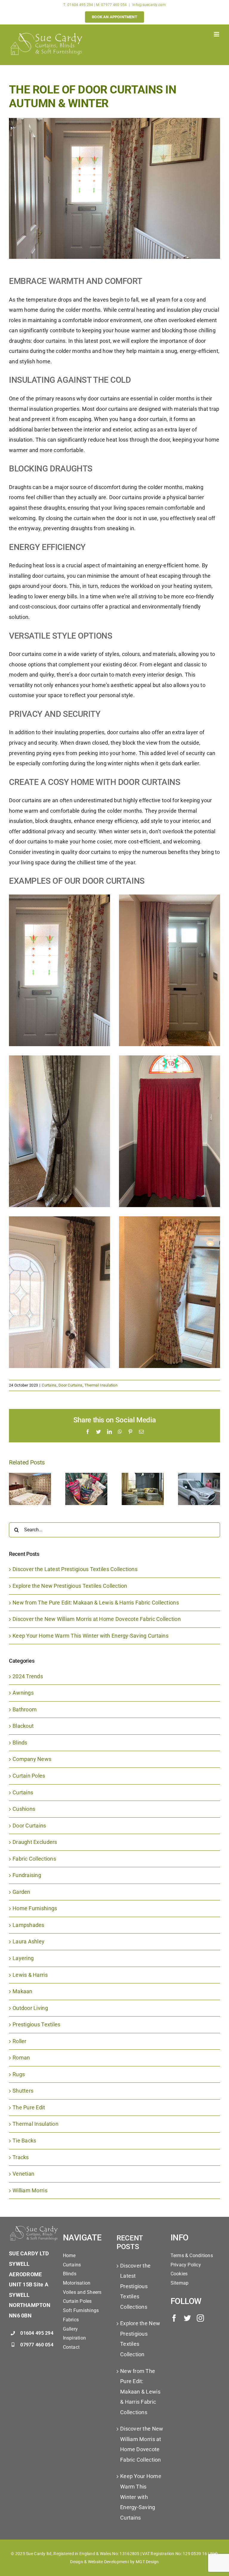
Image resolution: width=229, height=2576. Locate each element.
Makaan (23, 1991)
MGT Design (147, 2562)
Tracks (21, 2157)
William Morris (30, 2190)
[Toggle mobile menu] (217, 34)
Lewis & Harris (30, 1975)
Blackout (23, 1726)
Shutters (23, 2091)
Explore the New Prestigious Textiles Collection (70, 1586)
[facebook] (174, 2318)
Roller (20, 2041)
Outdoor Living (30, 2008)
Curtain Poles (29, 1776)
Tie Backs (24, 2141)
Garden (21, 1892)
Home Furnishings (35, 1908)
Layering (23, 1958)
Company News (32, 1759)
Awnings (23, 1693)
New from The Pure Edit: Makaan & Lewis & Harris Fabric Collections (96, 1603)
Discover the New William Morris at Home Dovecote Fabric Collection (97, 1619)
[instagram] (200, 2318)
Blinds (20, 1743)
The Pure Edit (29, 2107)
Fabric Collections (34, 1859)
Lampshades (28, 1925)
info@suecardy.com (149, 5)
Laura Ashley (28, 1941)
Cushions (24, 1809)
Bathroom (25, 1709)
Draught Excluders (35, 1842)
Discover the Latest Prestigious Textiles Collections (75, 1569)
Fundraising (27, 1875)
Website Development (109, 2562)
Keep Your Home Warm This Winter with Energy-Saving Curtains (90, 1636)
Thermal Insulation (101, 1385)
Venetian (23, 2174)
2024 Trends (28, 1676)
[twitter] (187, 2318)
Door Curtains (71, 1385)
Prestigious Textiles (36, 2024)
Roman (21, 2058)
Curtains (49, 1385)
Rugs (19, 2074)
